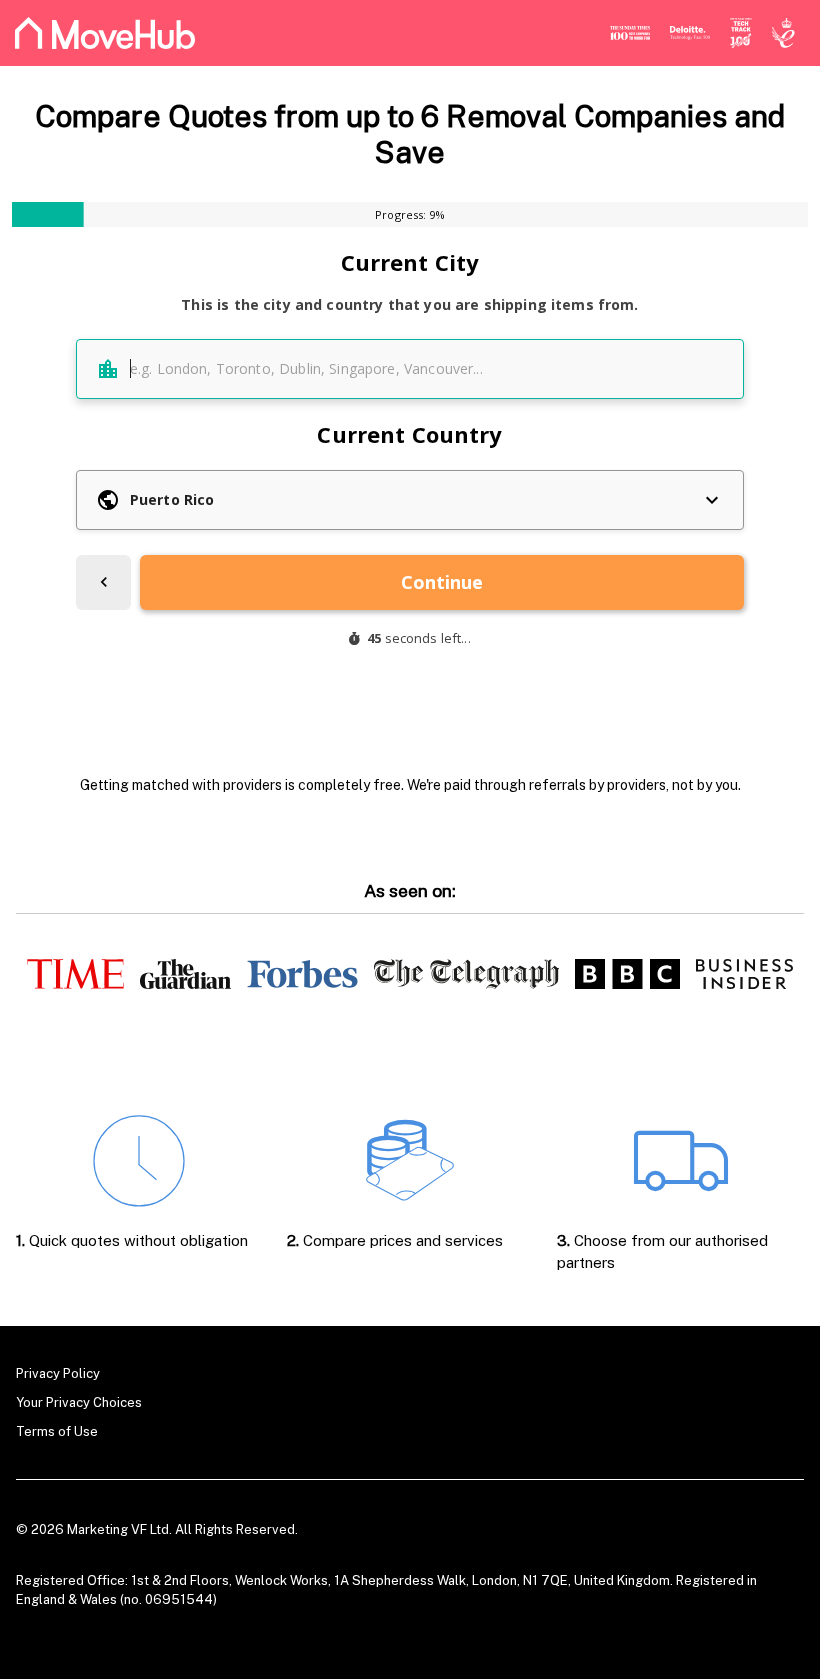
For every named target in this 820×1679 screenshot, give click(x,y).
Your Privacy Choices (79, 1402)
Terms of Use (57, 1431)
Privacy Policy (58, 1373)
